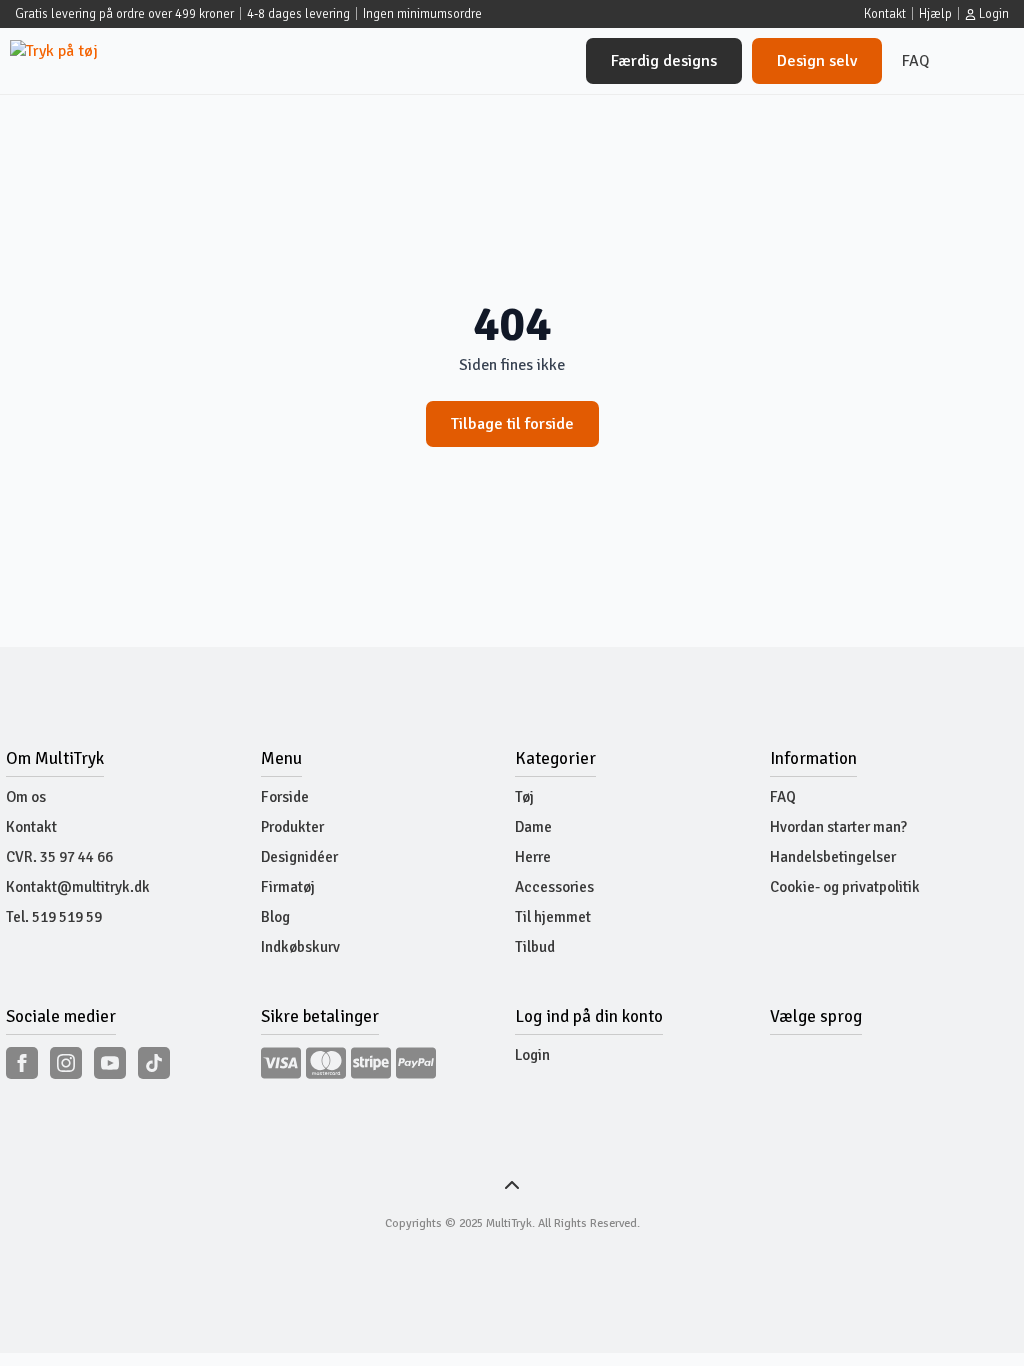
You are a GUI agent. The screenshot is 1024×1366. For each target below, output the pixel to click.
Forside (285, 797)
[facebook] (22, 1063)
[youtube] (110, 1063)
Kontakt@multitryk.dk (78, 887)
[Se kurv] (981, 61)
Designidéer (299, 857)
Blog (275, 917)
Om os (26, 797)
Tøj (524, 797)
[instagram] (66, 1063)
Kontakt (885, 14)
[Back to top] (512, 1186)
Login (532, 1055)
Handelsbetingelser (833, 857)
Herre (533, 857)
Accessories (554, 887)
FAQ (915, 61)
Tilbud (535, 947)
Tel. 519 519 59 (54, 917)
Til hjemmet (553, 917)
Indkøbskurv (300, 947)
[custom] (154, 1063)
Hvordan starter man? (838, 827)
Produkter (292, 827)
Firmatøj (288, 887)
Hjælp (935, 14)
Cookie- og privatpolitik (845, 887)
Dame (533, 827)
